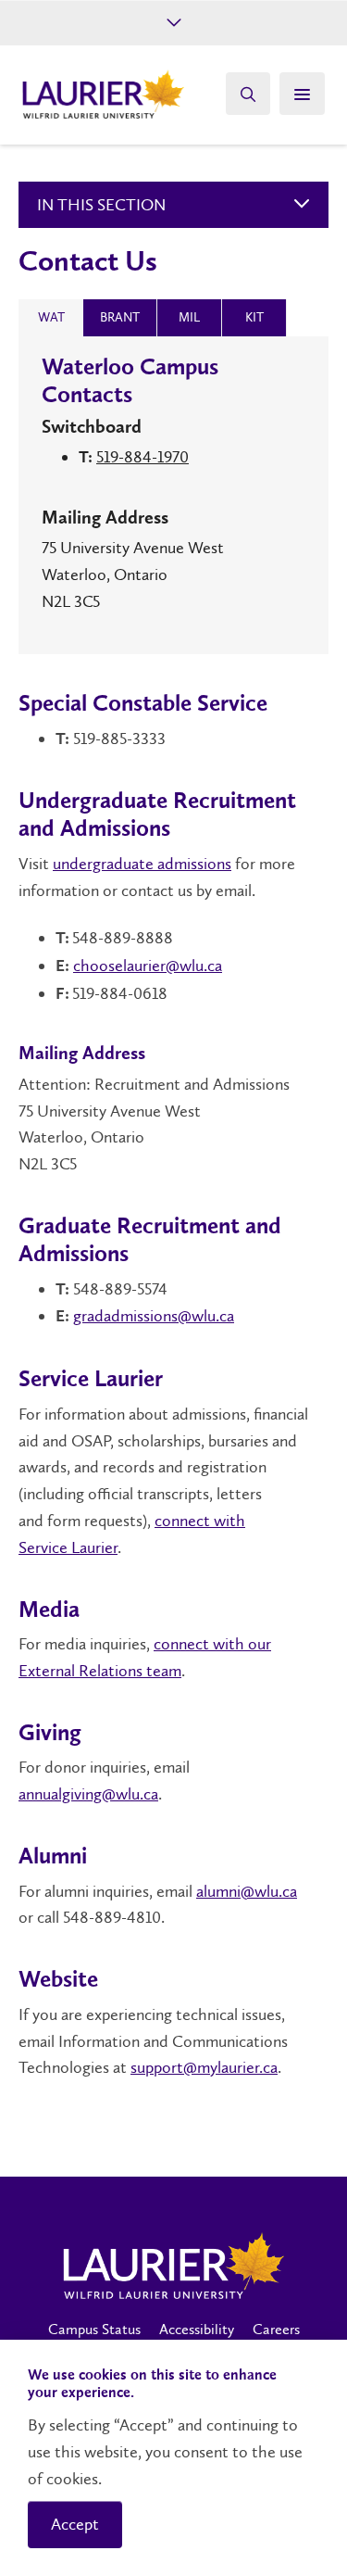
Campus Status (94, 2329)
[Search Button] (248, 94)
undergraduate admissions (142, 864)
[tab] (51, 318)
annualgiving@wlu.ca (88, 1794)
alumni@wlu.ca (247, 1891)
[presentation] (51, 317)
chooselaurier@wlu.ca (148, 966)
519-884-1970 (143, 457)
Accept (75, 2524)
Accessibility (197, 2329)
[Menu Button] (302, 94)
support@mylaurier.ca (204, 2067)
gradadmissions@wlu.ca (154, 1316)
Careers (276, 2329)
